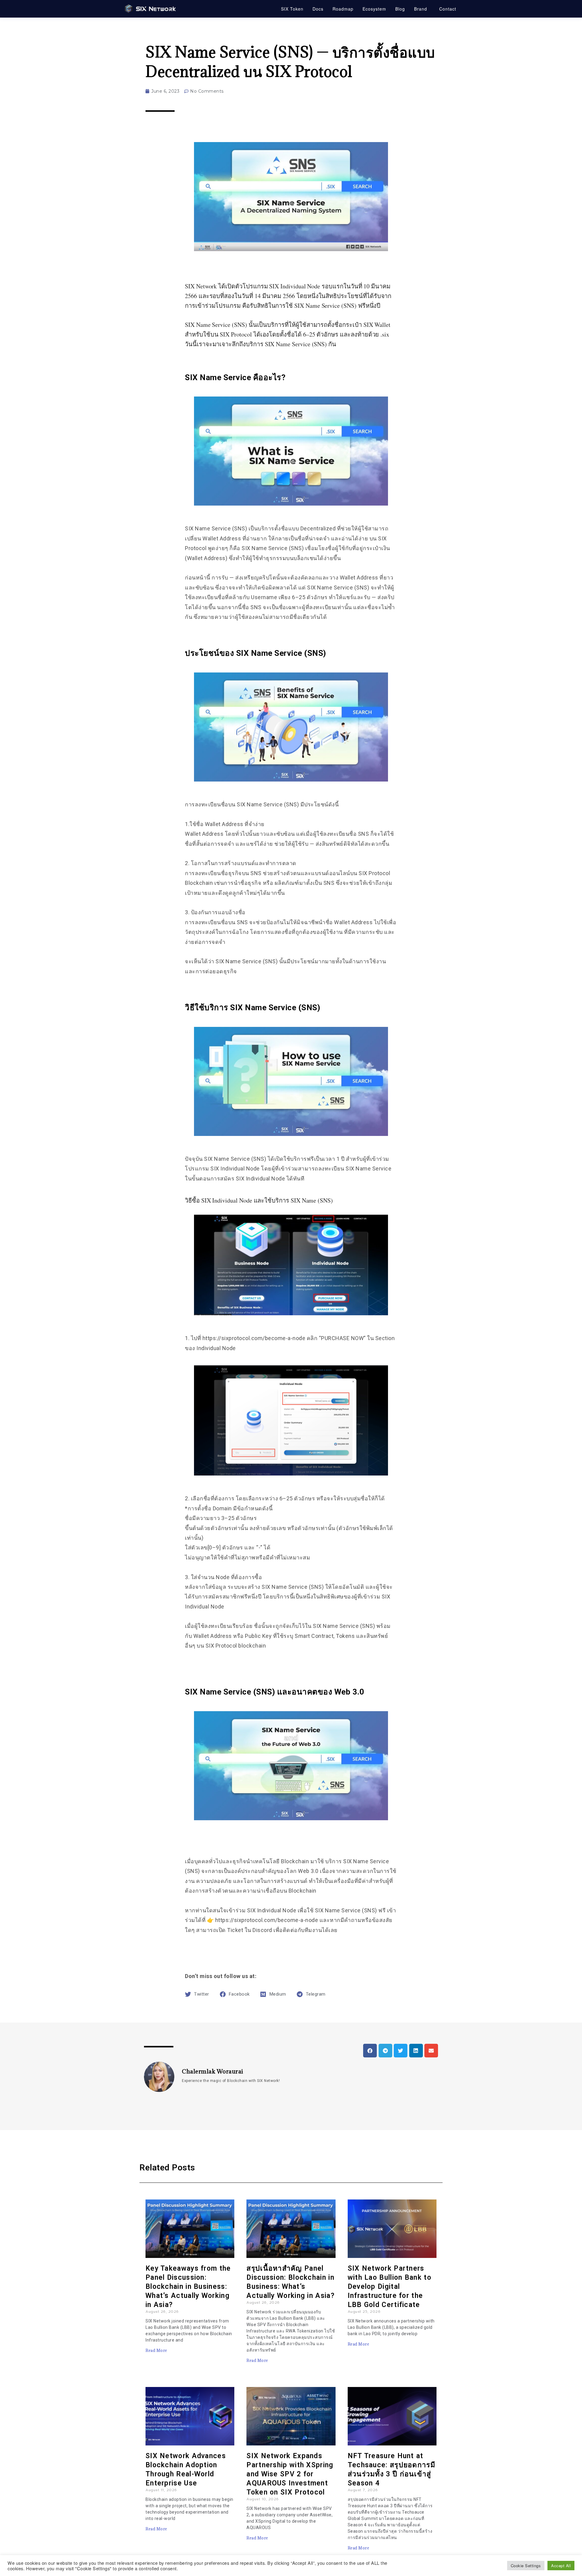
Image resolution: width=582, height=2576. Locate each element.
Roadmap (343, 9)
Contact (448, 9)
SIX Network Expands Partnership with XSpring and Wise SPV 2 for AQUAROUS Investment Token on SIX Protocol (290, 2474)
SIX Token (292, 9)
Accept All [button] (561, 2566)
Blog (400, 9)
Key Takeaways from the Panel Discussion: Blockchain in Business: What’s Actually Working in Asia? (188, 2287)
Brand (421, 9)
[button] (291, 888)
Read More (156, 2350)
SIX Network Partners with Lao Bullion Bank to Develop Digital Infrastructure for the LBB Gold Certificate (390, 2287)
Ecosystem (374, 9)
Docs (318, 9)
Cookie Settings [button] (526, 2566)
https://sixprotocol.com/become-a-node (254, 1338)
